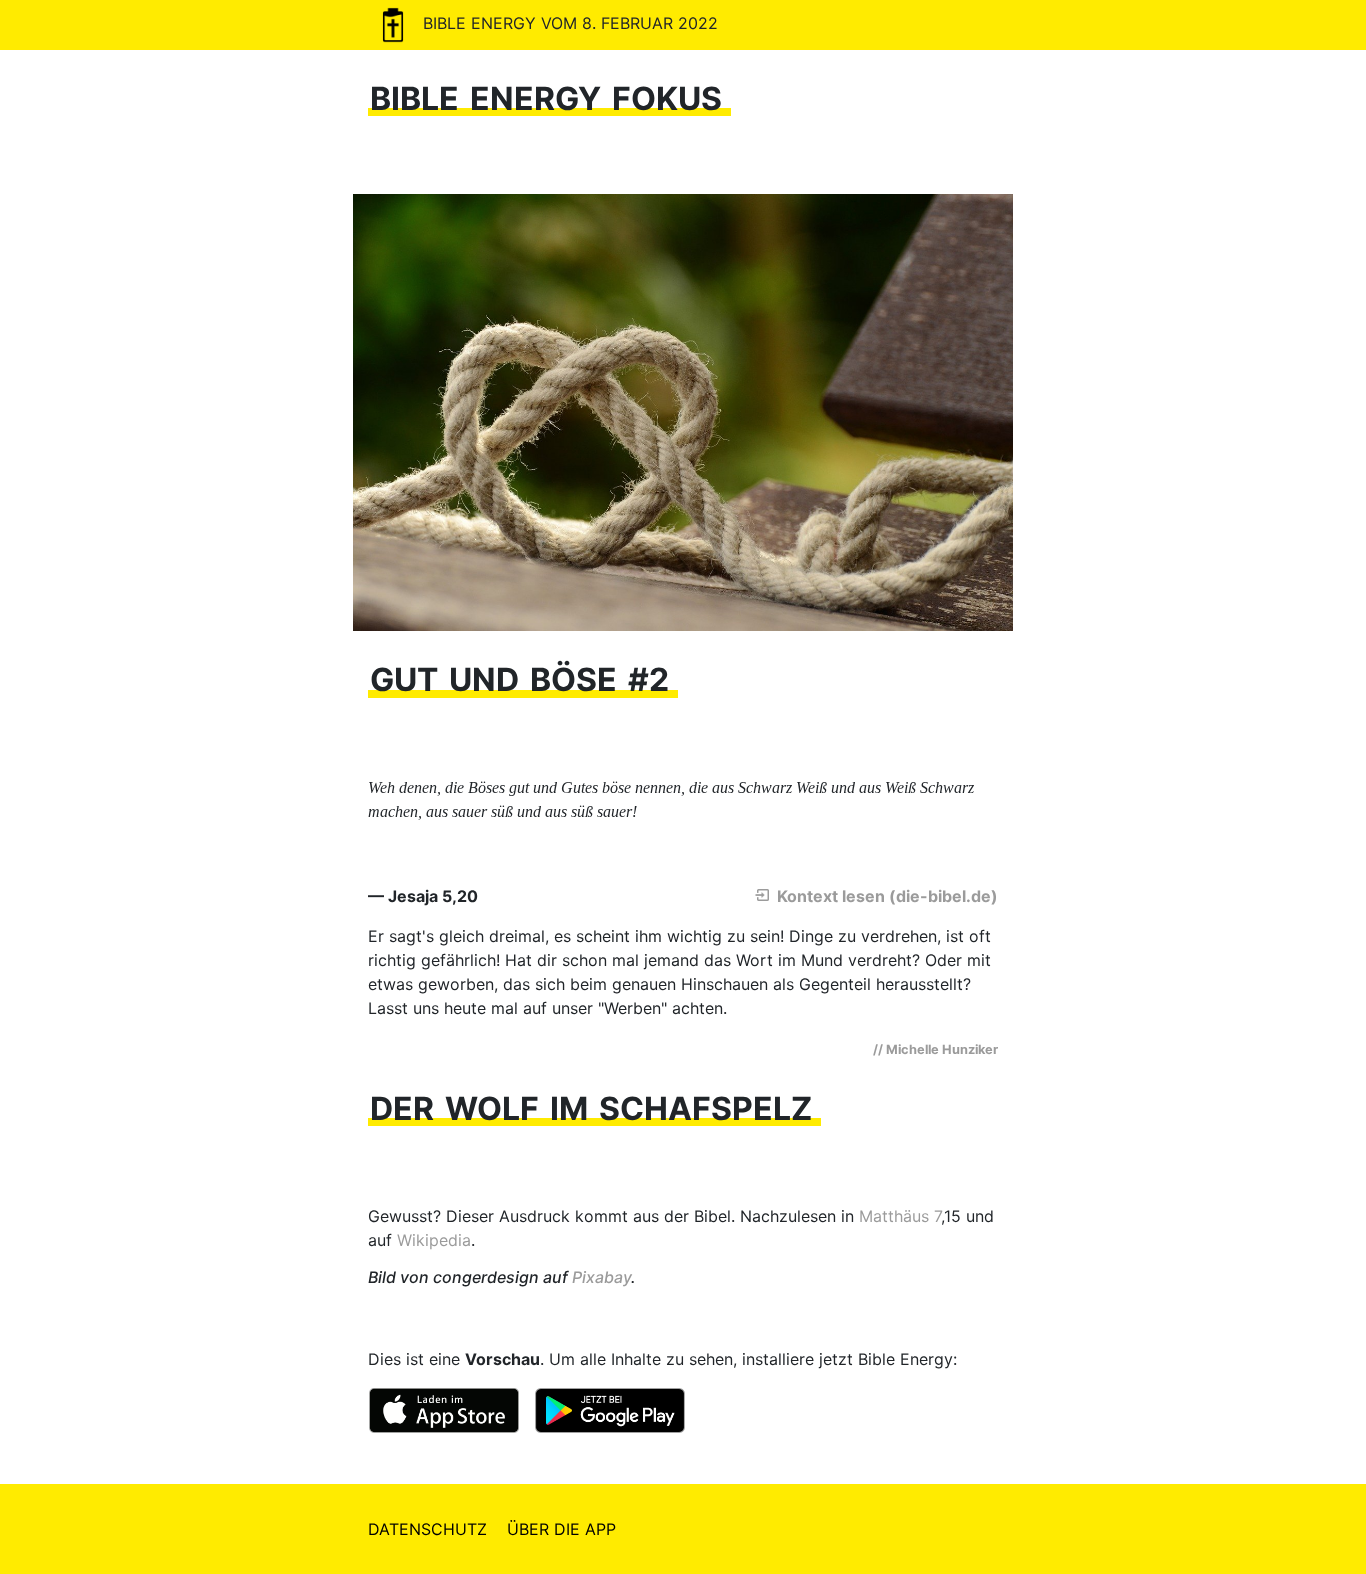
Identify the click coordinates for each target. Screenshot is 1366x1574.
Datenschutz (427, 1529)
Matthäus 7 (900, 1216)
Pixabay (601, 1277)
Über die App (561, 1529)
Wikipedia (434, 1240)
